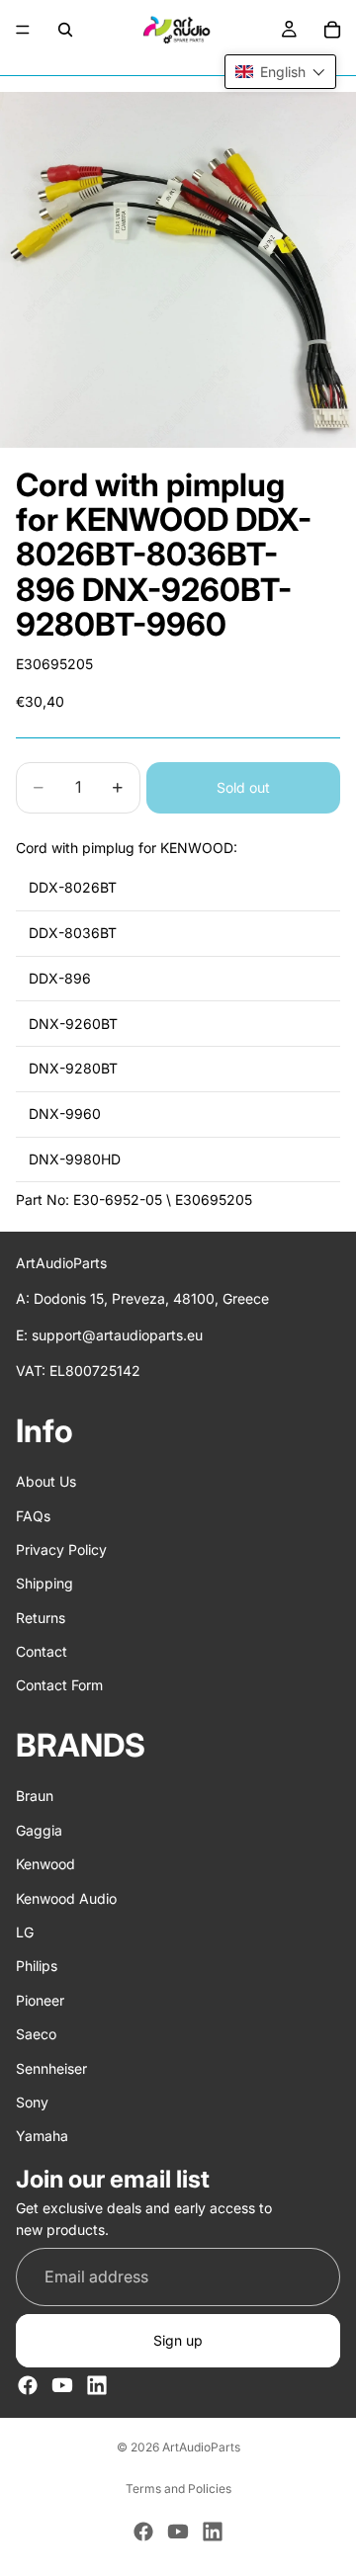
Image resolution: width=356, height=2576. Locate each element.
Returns (41, 1618)
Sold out (243, 787)
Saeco (36, 2034)
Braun (35, 1796)
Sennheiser (51, 2067)
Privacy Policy (61, 1549)
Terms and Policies (178, 2489)
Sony (32, 2102)
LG (25, 1932)
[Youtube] (62, 2385)
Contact (42, 1651)
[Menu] (23, 30)
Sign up (178, 2340)
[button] (280, 72)
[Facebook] (28, 2385)
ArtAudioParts (201, 2447)
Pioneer (40, 2000)
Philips (37, 1966)
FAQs (33, 1515)
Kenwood (45, 1864)
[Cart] (332, 30)
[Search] (65, 30)
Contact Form (59, 1685)
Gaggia (39, 1830)
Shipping (44, 1583)
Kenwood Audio (66, 1897)
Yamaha (42, 2136)
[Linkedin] (97, 2385)
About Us (46, 1481)
